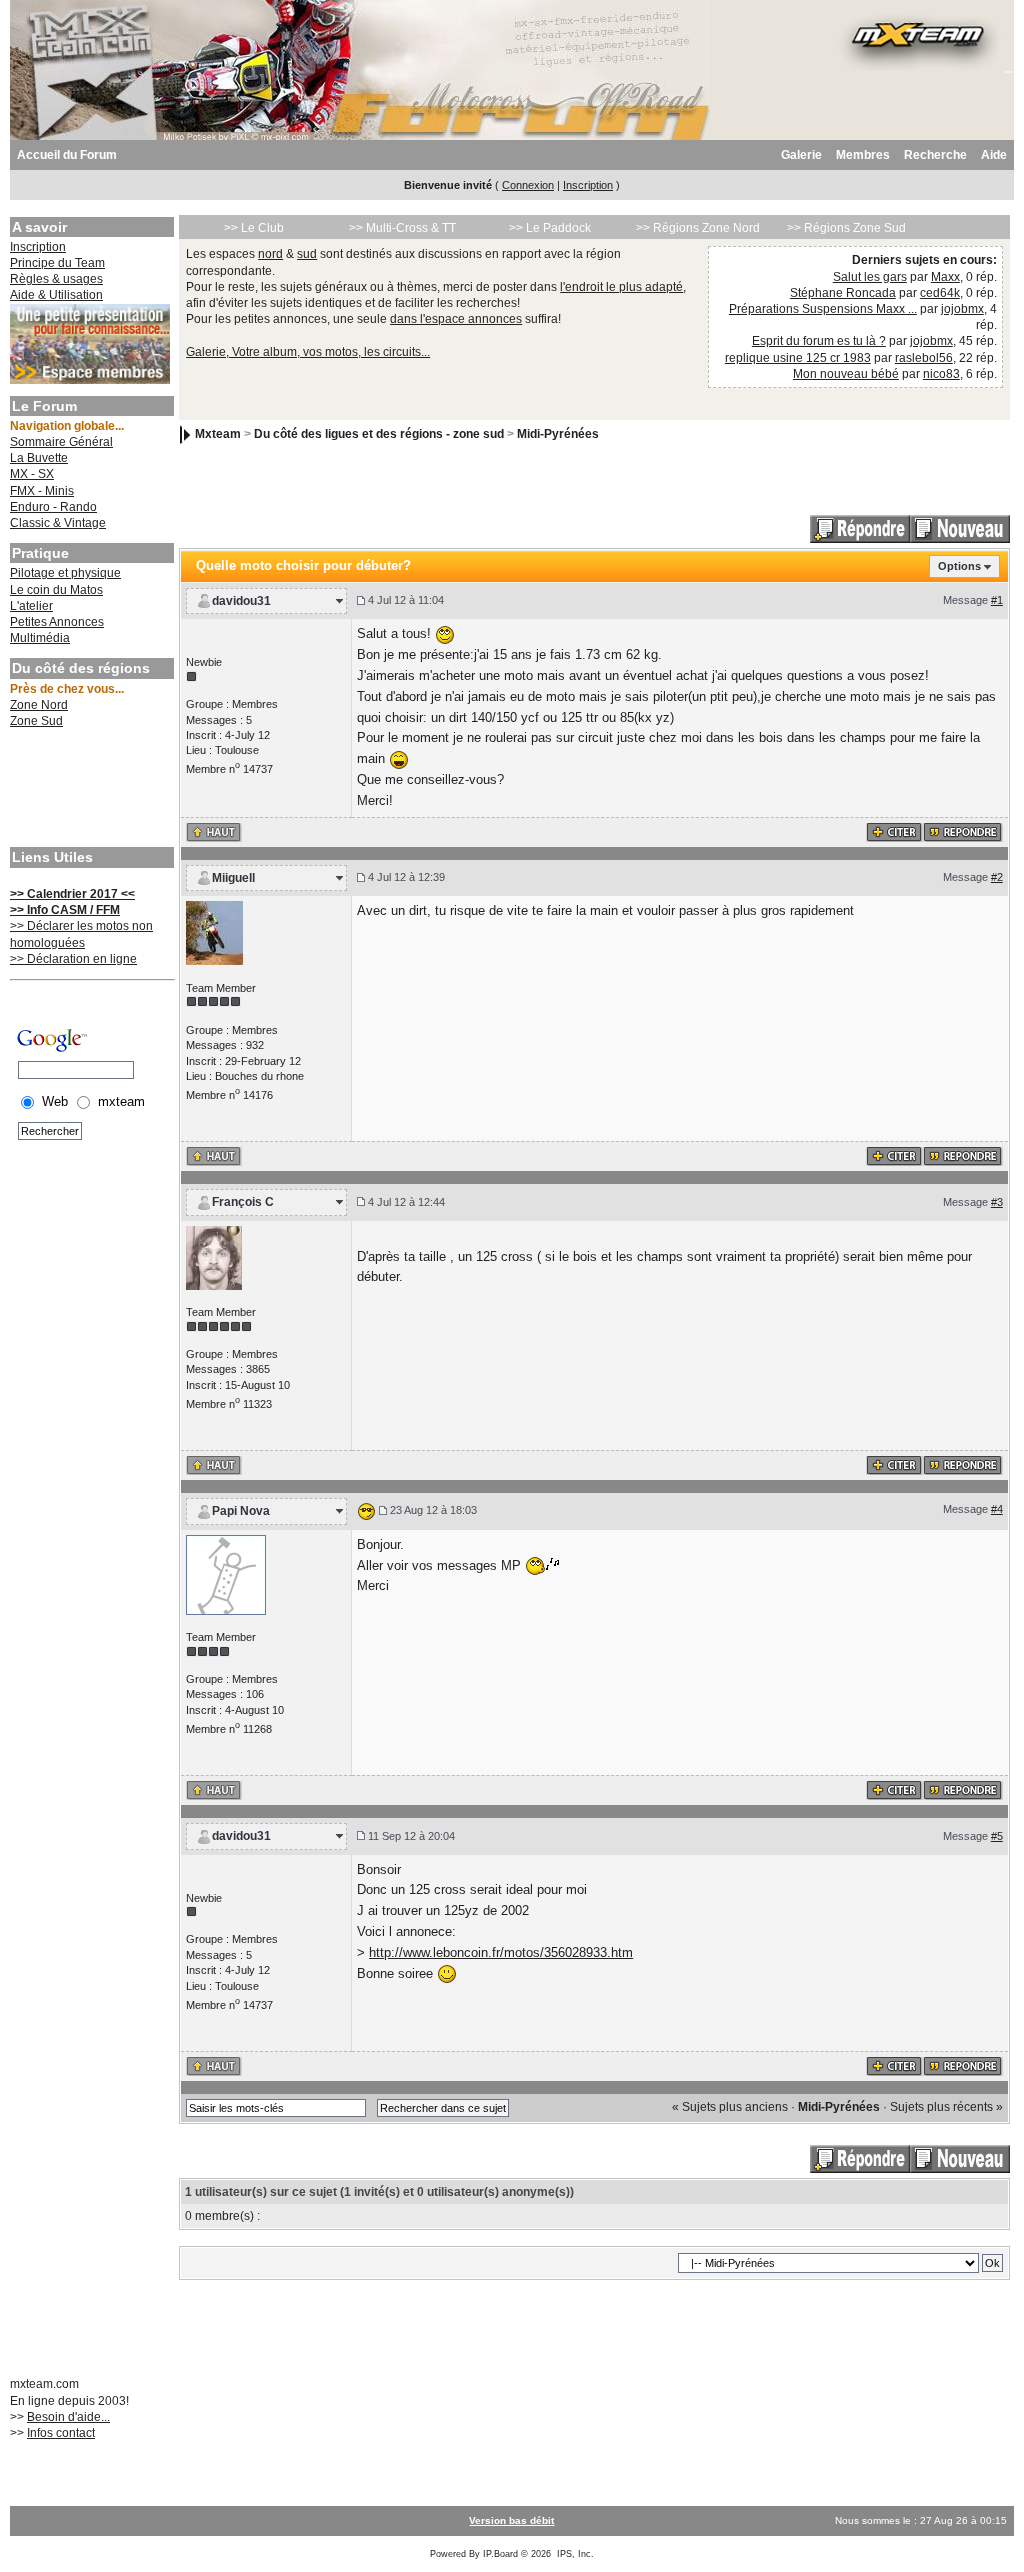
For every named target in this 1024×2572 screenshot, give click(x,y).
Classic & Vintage (58, 523)
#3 (997, 1202)
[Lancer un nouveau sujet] (960, 529)
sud (307, 254)
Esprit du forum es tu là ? (819, 341)
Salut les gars (870, 277)
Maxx (945, 277)
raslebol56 (924, 358)
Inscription (588, 185)
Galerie (801, 155)
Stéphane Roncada (843, 293)
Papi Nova (241, 1511)
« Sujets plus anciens (730, 2107)
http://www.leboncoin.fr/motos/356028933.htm (501, 1952)
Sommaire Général (61, 442)
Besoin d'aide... (68, 2417)
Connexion (528, 185)
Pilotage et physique (65, 573)
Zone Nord (39, 705)
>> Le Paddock (550, 228)
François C (243, 1202)
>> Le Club (254, 228)
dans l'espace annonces (456, 319)
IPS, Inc (574, 2554)
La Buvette (39, 458)
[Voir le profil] (214, 932)
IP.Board (500, 2554)
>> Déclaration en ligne (73, 959)
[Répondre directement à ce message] (963, 831)
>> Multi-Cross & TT (402, 228)
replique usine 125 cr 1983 (798, 358)
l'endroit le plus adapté (621, 287)
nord (270, 254)
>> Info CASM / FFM (65, 910)
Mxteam (218, 435)
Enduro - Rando (53, 507)
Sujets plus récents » (946, 2107)
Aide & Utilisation (56, 295)
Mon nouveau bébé (846, 374)
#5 (997, 1836)
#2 (997, 877)
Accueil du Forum (67, 155)
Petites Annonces (57, 622)
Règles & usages (56, 279)
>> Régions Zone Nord (698, 228)
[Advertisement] (90, 790)
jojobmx (962, 309)
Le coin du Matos (56, 590)
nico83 (941, 374)
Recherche (935, 155)
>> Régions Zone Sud (846, 228)
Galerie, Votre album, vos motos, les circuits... (308, 352)
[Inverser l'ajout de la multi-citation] (894, 831)
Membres (863, 155)
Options (959, 566)
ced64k (940, 293)
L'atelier (31, 606)
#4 (997, 1509)
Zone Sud (36, 721)
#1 (997, 600)
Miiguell (233, 878)
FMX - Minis (42, 491)
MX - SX (32, 474)
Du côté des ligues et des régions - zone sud (379, 435)
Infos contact (61, 2433)
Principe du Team (57, 263)
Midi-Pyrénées (558, 435)
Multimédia (40, 638)
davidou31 (241, 601)
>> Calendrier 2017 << (72, 894)
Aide (994, 155)
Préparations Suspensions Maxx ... (823, 309)
